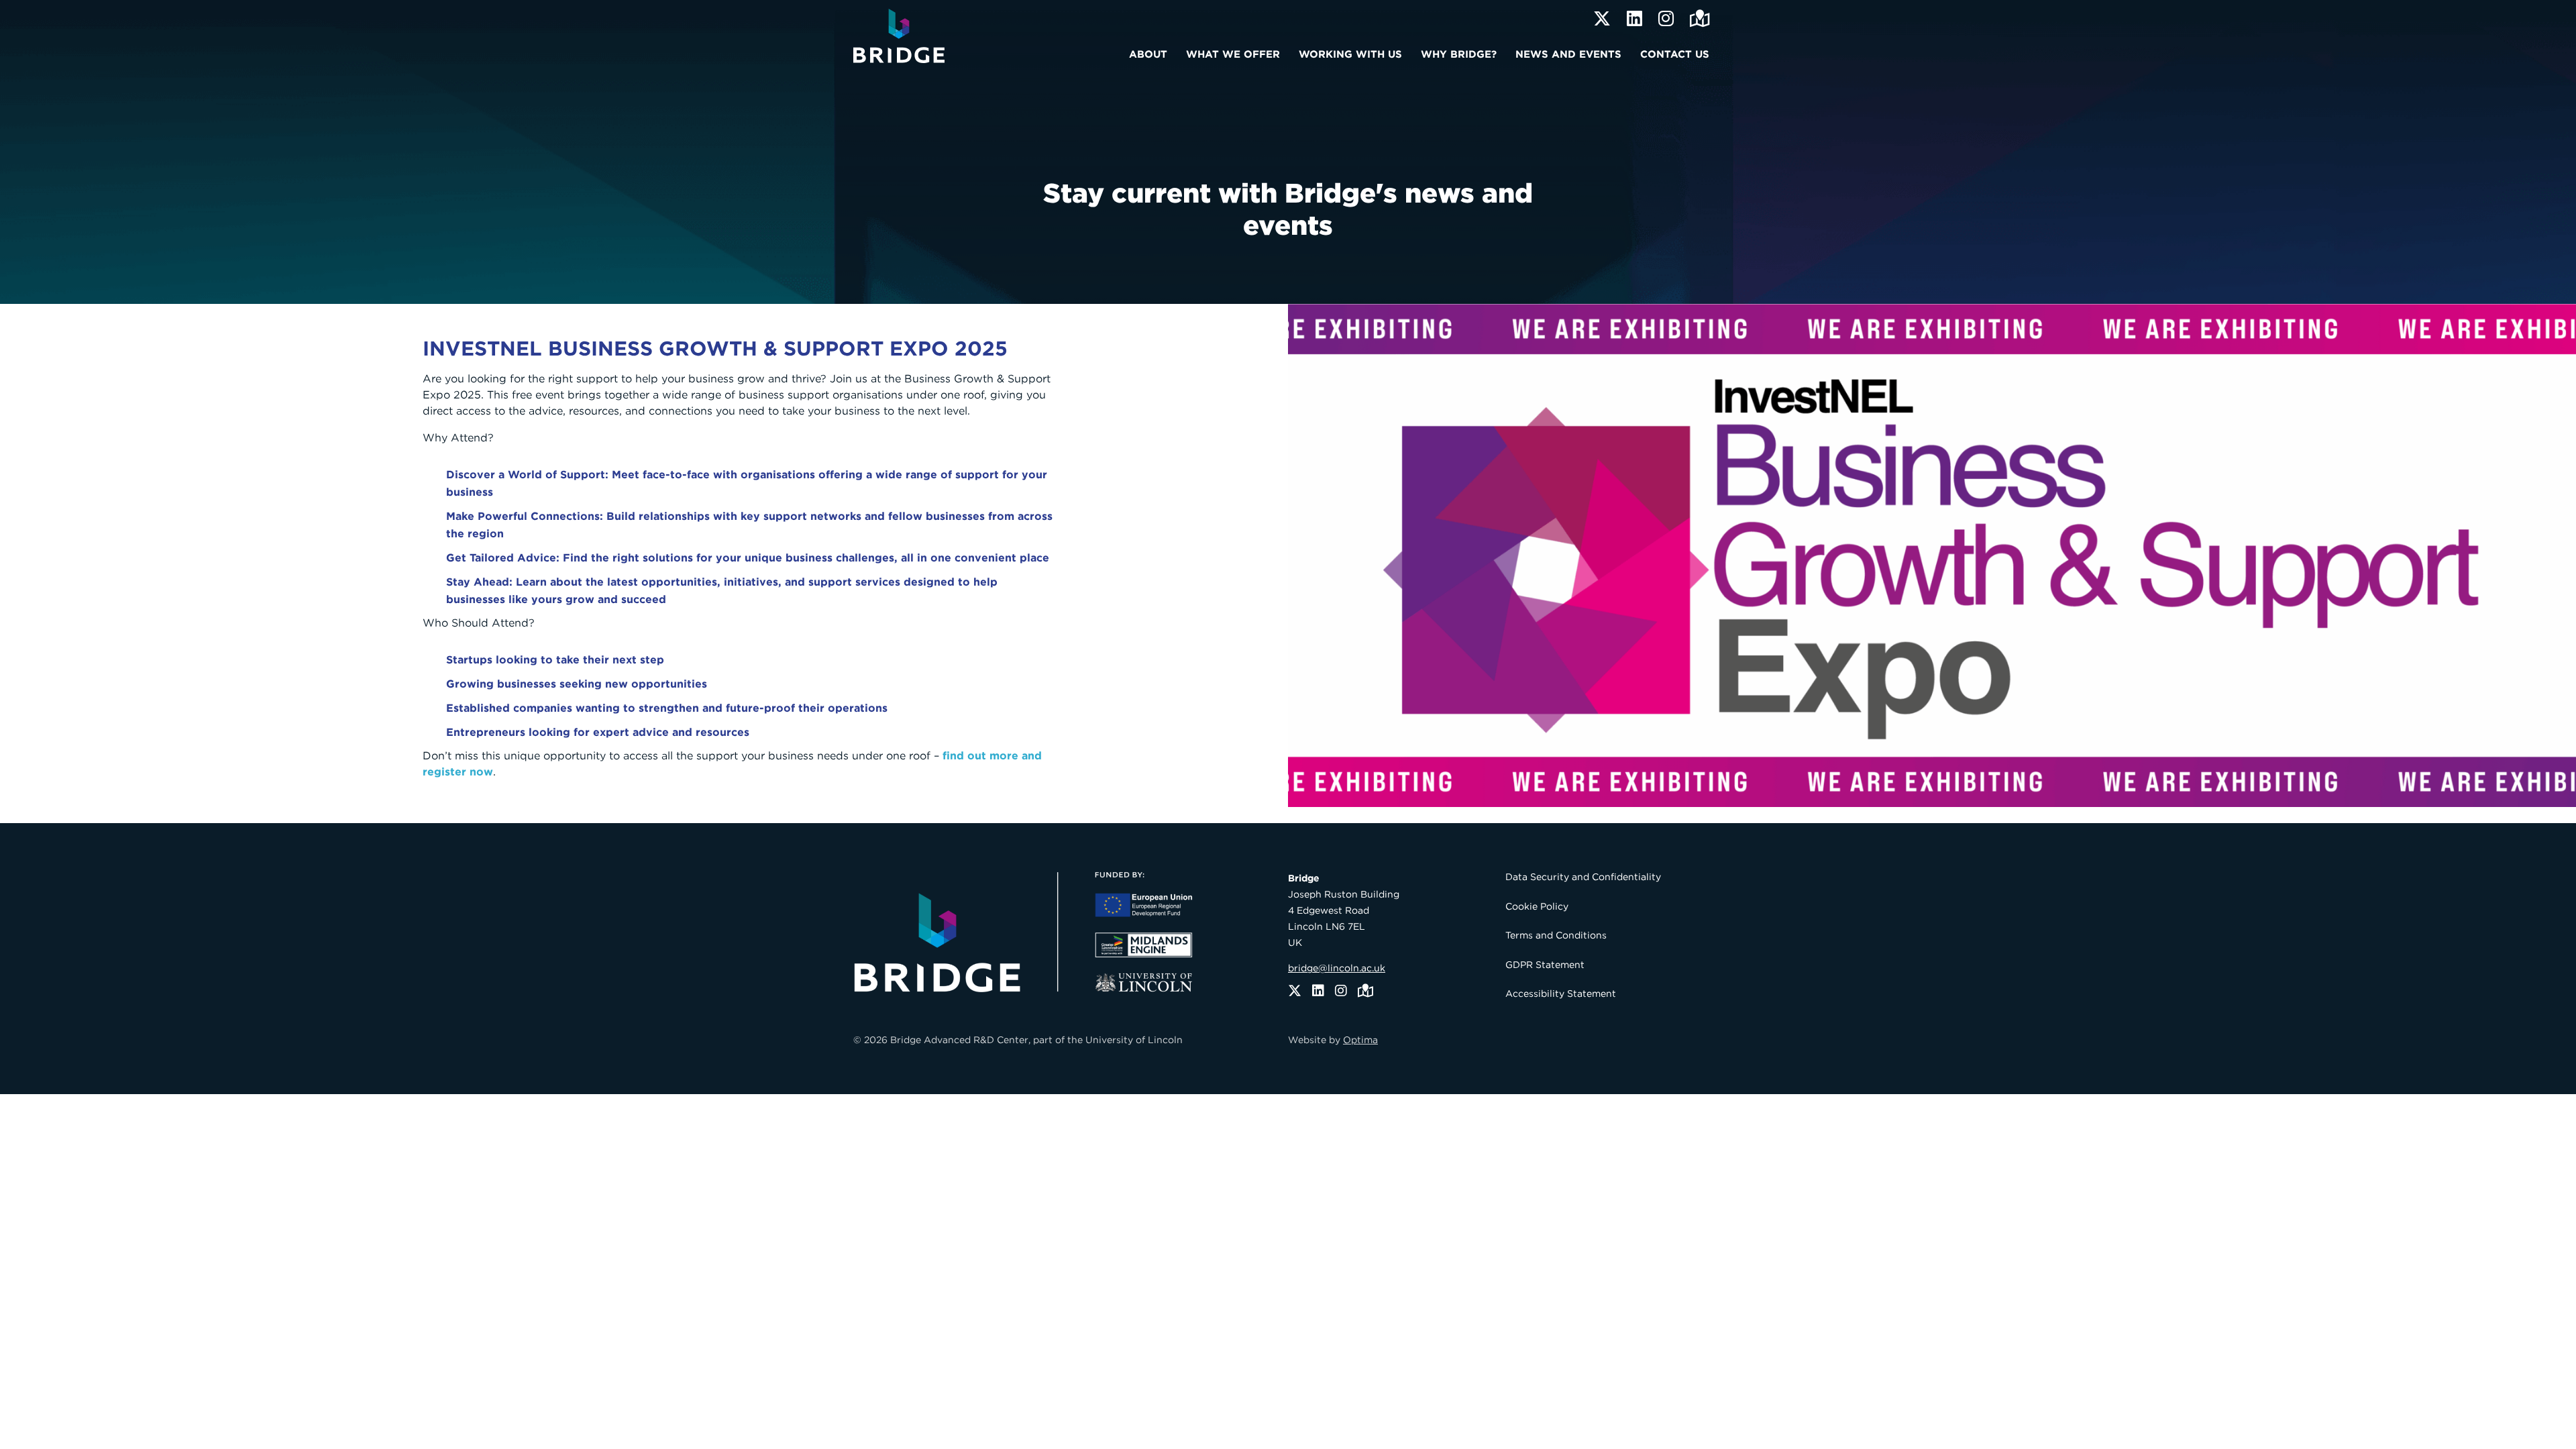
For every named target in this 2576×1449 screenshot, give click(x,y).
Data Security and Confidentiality (1583, 877)
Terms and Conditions (1556, 935)
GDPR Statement (1545, 965)
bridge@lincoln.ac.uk (1337, 968)
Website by (1333, 1040)
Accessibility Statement (1561, 994)
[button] (1152, 52)
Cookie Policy (1537, 906)
